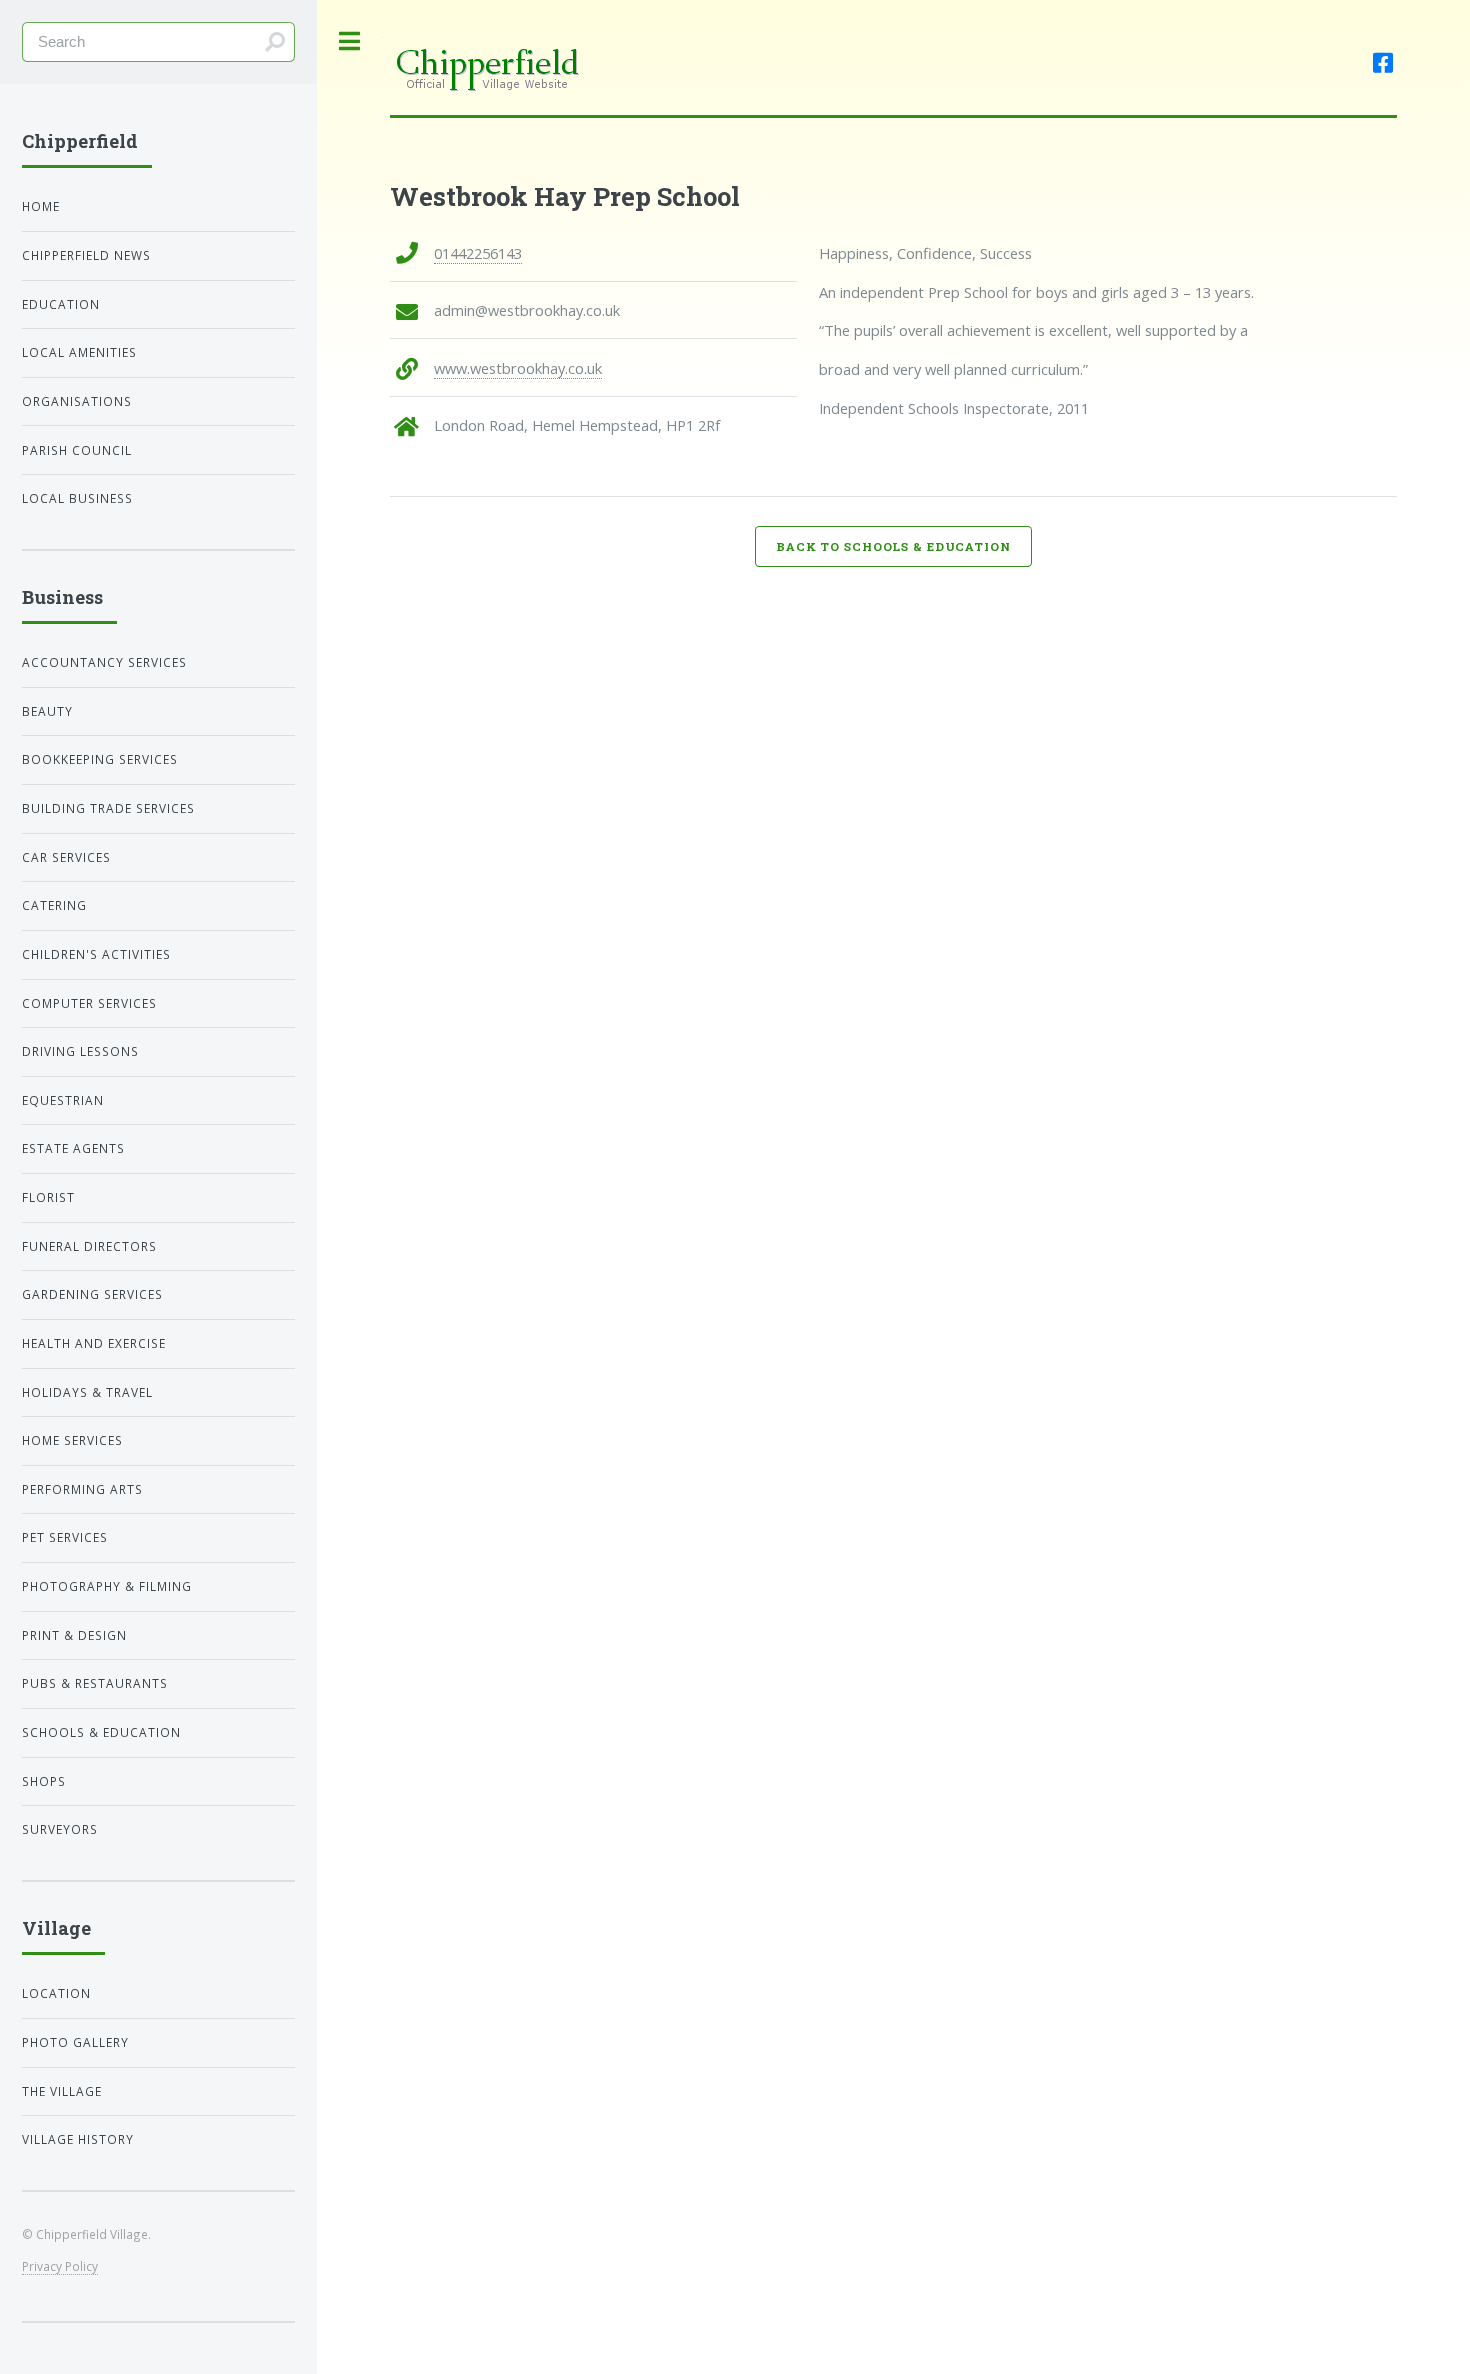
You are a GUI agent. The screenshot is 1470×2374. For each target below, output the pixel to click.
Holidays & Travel (87, 1392)
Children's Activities (96, 954)
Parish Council (77, 450)
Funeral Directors (89, 1246)
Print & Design (74, 1635)
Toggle (350, 41)
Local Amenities (79, 352)
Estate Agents (73, 1148)
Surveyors (60, 1829)
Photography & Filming (107, 1586)
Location (56, 1993)
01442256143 (478, 253)
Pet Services (65, 1537)
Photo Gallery (75, 2042)
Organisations (77, 401)
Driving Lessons (80, 1051)
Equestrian (63, 1100)
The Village (62, 2091)
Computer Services (89, 1003)
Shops (44, 1781)
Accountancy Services (104, 662)
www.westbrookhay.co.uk (518, 368)
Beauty (47, 711)
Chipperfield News (86, 255)
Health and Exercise (94, 1343)
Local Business (77, 498)
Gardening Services (92, 1294)
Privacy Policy (60, 2266)
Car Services (66, 857)
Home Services (72, 1440)
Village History (78, 2139)
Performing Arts (82, 1489)
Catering (54, 905)
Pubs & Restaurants (95, 1683)
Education (61, 304)
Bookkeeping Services (100, 759)
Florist (48, 1197)
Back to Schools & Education (893, 546)
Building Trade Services (108, 808)
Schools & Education (101, 1732)
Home (41, 206)
